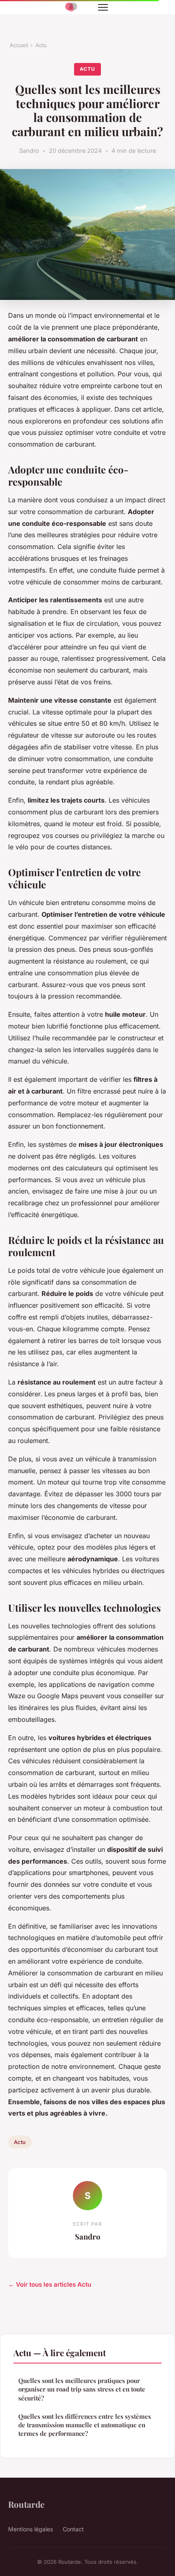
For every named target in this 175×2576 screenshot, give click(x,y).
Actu (41, 45)
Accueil (19, 45)
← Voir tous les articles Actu (50, 2284)
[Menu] (103, 7)
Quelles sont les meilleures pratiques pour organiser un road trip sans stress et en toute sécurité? (82, 2389)
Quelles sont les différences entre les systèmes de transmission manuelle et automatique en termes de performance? (85, 2425)
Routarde (26, 2504)
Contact (73, 2529)
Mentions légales (31, 2529)
